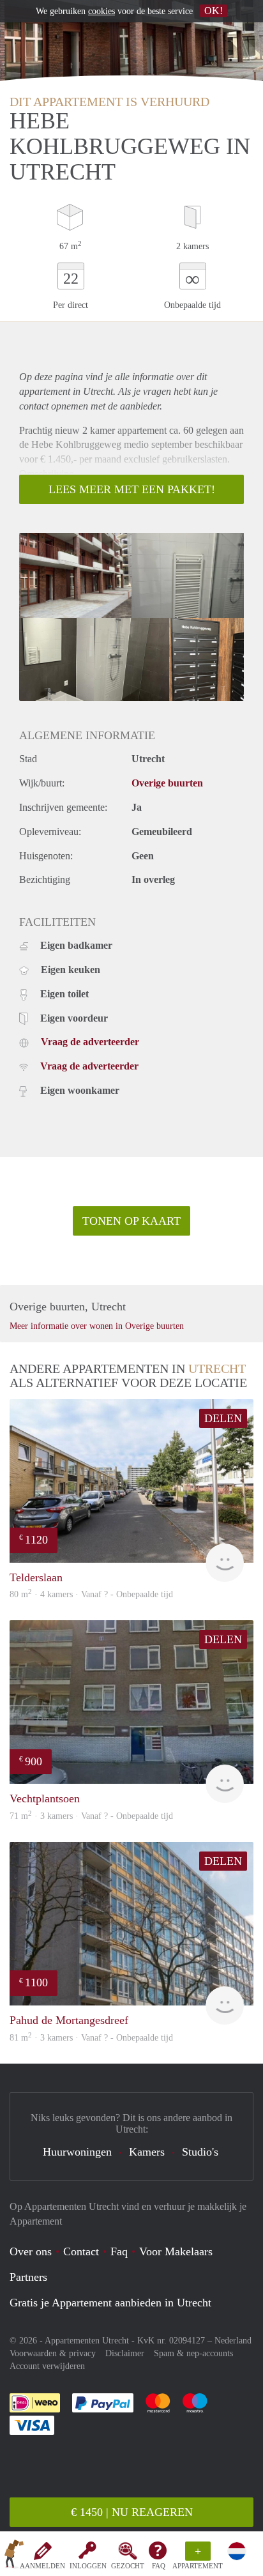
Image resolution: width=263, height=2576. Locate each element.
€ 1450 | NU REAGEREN (132, 2512)
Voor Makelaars (176, 2251)
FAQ (159, 2566)
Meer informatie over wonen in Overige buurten (97, 1326)
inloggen (88, 2566)
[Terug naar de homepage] (14, 2556)
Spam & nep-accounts (193, 2353)
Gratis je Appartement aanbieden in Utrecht (110, 2303)
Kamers (147, 2152)
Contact (81, 2251)
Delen (223, 1418)
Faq (119, 2251)
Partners (28, 2277)
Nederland (233, 2341)
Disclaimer (125, 2353)
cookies (101, 11)
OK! (214, 11)
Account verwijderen (47, 2366)
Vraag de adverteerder (90, 1042)
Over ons (31, 2251)
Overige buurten (167, 783)
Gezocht (128, 2566)
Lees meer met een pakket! (132, 489)
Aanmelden (42, 2566)
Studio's (200, 2152)
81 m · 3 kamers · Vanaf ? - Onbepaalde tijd (91, 2038)
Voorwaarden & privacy (53, 2353)
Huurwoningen (77, 2152)
